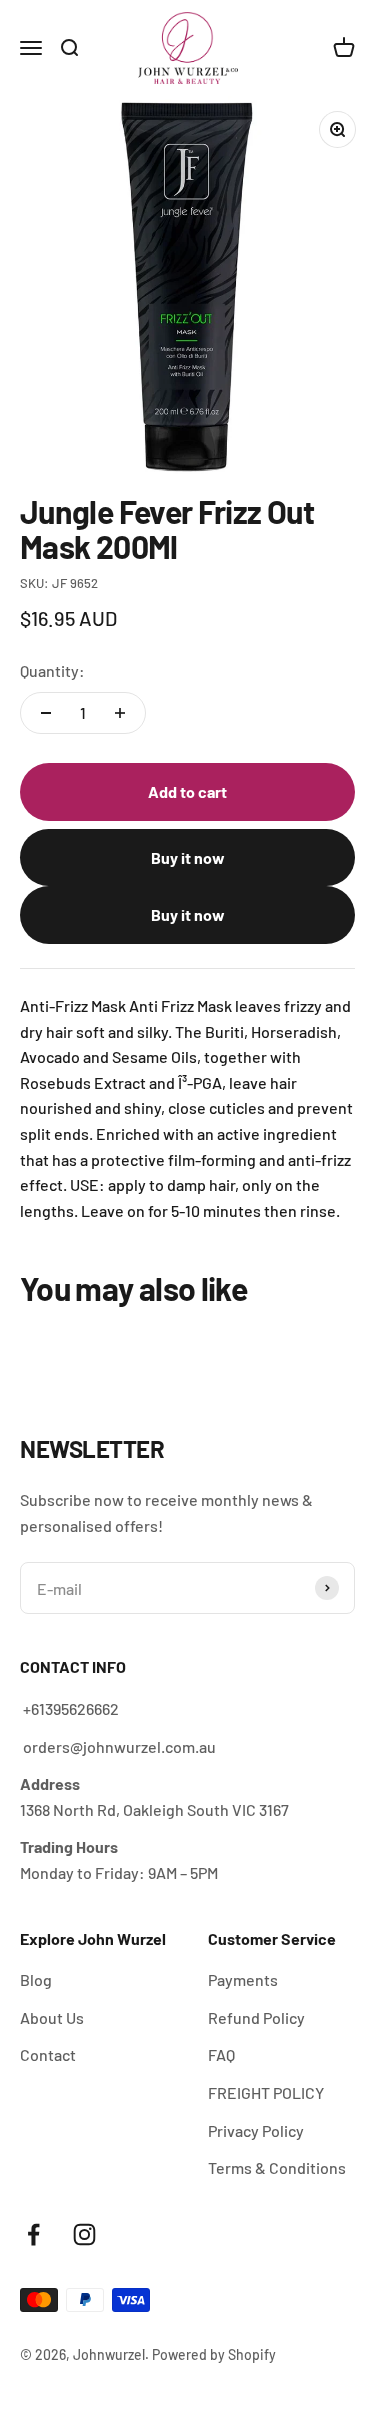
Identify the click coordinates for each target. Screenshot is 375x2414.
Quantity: (52, 670)
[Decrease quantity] (46, 713)
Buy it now (188, 857)
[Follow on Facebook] (33, 2234)
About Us (52, 2017)
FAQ (221, 2054)
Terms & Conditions (277, 2167)
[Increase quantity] (120, 713)
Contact (48, 2054)
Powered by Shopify (214, 2354)
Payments (243, 1979)
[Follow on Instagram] (84, 2234)
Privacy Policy (256, 2130)
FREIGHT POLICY (266, 2092)
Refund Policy (256, 2017)
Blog (36, 1979)
